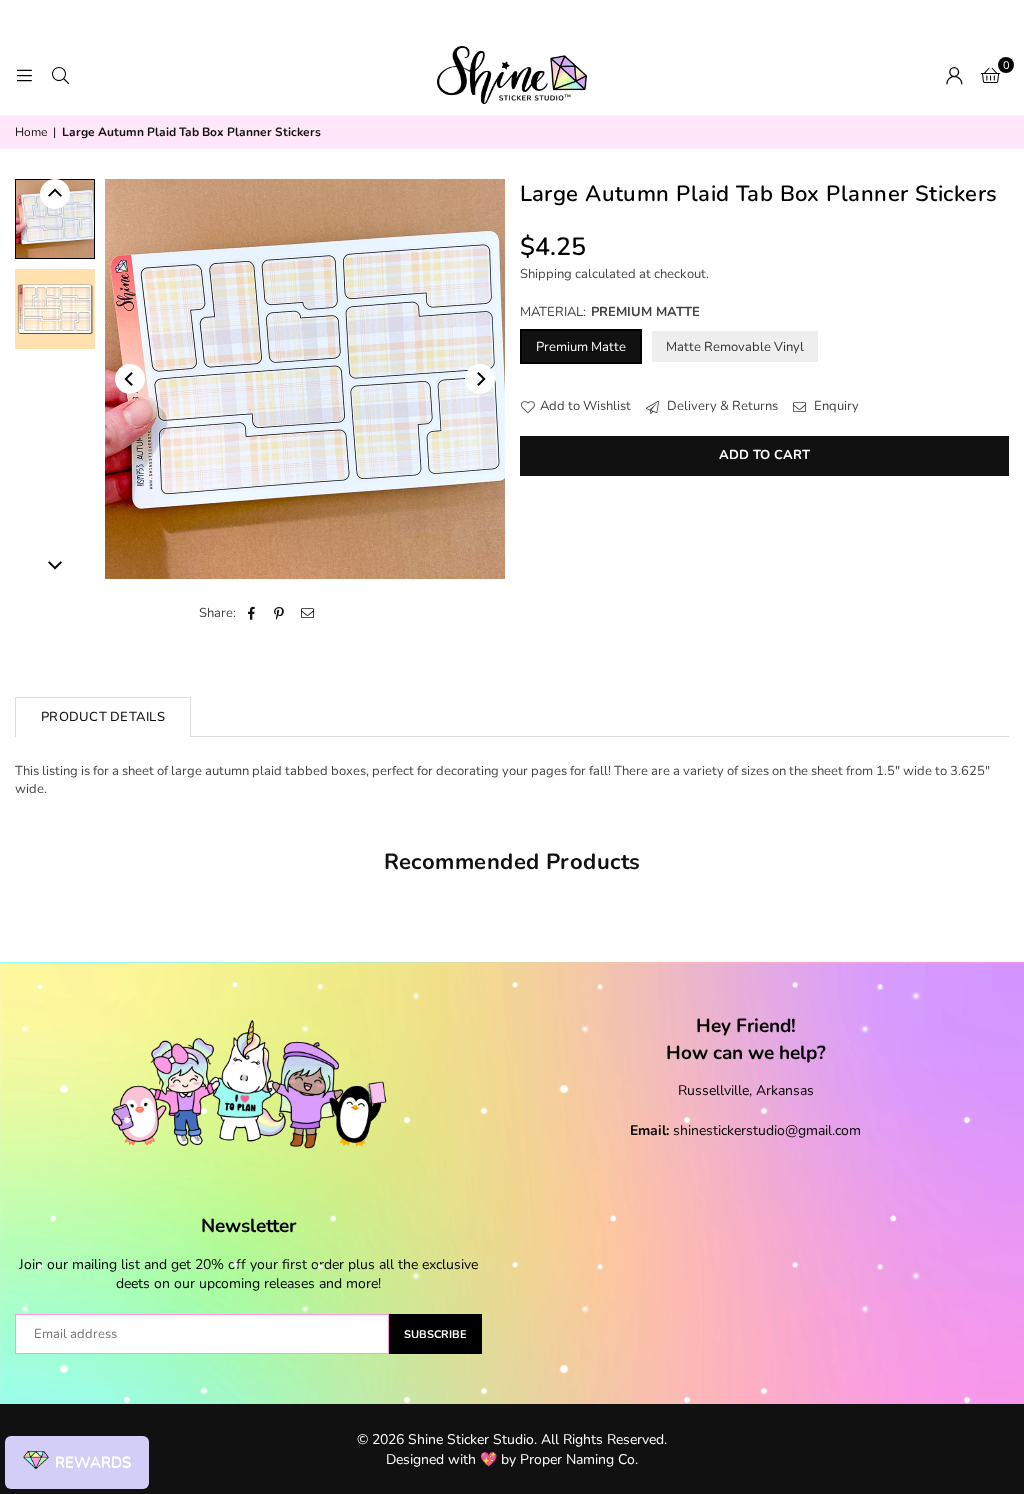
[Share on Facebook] (251, 613)
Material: (610, 312)
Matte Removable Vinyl (735, 347)
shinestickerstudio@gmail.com (767, 1130)
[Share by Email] (307, 613)
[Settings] (954, 75)
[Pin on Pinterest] (279, 613)
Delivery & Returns (721, 406)
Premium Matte (581, 347)
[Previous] (130, 379)
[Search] (60, 75)
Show (77, 1463)
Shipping (546, 274)
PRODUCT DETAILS (103, 717)
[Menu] (24, 75)
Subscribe (435, 1334)
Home (31, 132)
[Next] (480, 379)
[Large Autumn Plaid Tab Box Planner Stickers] (55, 219)
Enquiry (835, 406)
